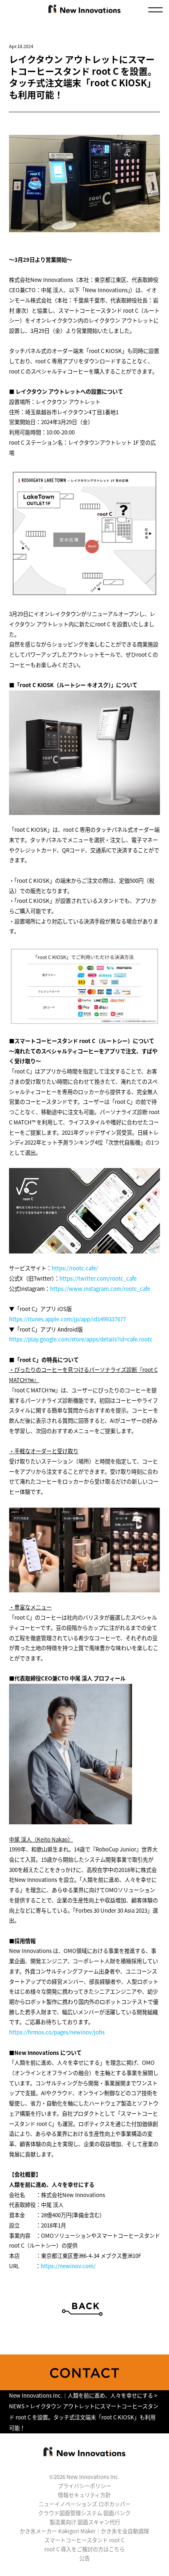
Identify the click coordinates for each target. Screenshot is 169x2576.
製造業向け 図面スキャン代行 (85, 2522)
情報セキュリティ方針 (84, 2495)
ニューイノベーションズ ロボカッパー (84, 2504)
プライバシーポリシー (84, 2486)
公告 (84, 2558)
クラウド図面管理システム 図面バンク (84, 2513)
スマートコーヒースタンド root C (84, 2540)
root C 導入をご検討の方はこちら (84, 2549)
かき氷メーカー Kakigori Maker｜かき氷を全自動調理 (84, 2531)
